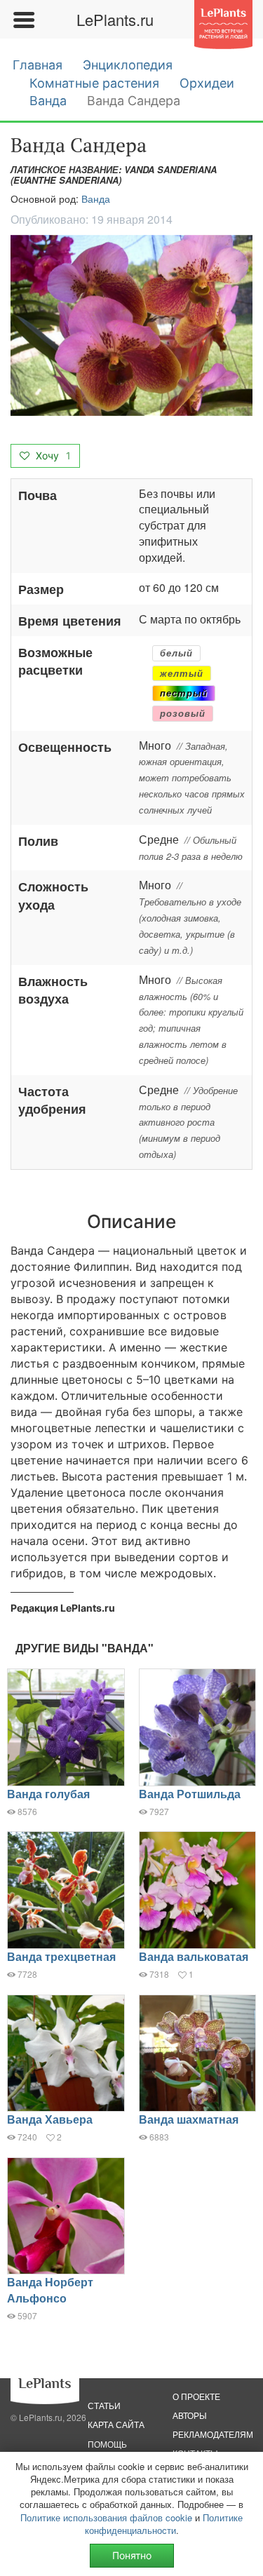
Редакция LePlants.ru (63, 1608)
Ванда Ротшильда (190, 1794)
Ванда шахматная (189, 2119)
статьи (104, 2405)
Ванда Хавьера (50, 2119)
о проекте (196, 2396)
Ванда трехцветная (61, 1956)
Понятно (132, 2555)
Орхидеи (207, 83)
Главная (38, 65)
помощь (107, 2444)
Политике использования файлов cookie (106, 2517)
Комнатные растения (94, 83)
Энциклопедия (128, 65)
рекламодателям (213, 2434)
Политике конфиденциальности (164, 2524)
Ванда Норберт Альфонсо (50, 2290)
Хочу (52, 456)
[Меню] (23, 20)
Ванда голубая (48, 1794)
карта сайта (116, 2424)
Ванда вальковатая (194, 1956)
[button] (131, 325)
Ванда (48, 101)
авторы (190, 2415)
